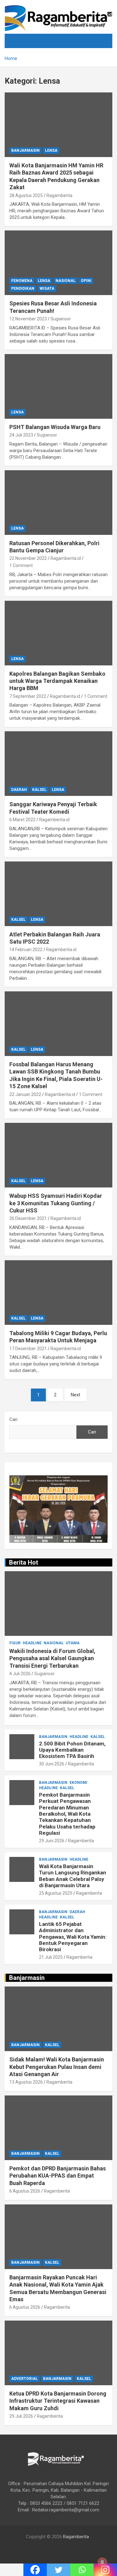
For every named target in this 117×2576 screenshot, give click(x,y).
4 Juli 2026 (20, 1674)
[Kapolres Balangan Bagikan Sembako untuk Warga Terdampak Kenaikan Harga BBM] (58, 633)
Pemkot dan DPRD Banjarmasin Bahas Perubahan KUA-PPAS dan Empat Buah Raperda (58, 2176)
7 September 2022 (28, 696)
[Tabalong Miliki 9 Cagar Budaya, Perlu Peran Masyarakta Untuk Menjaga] (58, 1292)
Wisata (47, 289)
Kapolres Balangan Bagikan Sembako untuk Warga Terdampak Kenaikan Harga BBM (57, 681)
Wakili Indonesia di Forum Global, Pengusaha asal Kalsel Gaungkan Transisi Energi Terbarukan (52, 1658)
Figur (15, 1643)
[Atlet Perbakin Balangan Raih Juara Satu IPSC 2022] (58, 894)
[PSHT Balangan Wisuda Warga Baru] (58, 386)
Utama (73, 1643)
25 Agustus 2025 (56, 1893)
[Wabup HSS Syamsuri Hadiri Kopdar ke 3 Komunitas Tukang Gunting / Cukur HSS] (58, 1155)
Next (76, 1395)
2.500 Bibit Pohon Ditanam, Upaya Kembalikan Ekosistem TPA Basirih (72, 1750)
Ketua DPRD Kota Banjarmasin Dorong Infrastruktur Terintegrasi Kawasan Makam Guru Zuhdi (58, 2401)
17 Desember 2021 (28, 1349)
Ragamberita (59, 195)
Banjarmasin (25, 151)
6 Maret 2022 (22, 820)
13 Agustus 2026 (26, 2082)
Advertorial (24, 2379)
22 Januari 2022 (25, 1094)
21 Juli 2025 (51, 1957)
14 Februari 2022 (26, 950)
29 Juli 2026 (21, 2416)
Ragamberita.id (66, 558)
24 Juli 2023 (21, 435)
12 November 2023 (28, 319)
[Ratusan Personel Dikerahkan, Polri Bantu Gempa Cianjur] (58, 502)
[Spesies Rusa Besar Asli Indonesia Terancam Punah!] (58, 263)
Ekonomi (78, 1783)
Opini (86, 281)
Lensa (51, 151)
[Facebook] (35, 2570)
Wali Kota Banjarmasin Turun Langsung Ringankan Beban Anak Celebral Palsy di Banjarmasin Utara (73, 1876)
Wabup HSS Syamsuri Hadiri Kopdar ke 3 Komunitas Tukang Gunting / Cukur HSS (56, 1203)
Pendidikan (23, 289)
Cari (13, 1419)
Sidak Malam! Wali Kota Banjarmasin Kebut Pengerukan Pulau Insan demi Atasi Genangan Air (57, 2067)
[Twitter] (58, 2570)
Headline (32, 1643)
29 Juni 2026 (52, 1841)
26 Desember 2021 (28, 1218)
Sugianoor (61, 319)
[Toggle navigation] (17, 41)
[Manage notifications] (102, 2562)
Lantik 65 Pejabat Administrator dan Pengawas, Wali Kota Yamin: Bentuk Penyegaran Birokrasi (73, 1937)
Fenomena (22, 281)
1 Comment (21, 565)
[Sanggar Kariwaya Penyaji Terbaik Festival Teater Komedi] (58, 764)
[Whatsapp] (82, 2570)
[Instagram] (105, 2570)
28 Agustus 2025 (26, 195)
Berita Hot (24, 1562)
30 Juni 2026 (52, 1764)
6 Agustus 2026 (25, 2191)
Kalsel (39, 790)
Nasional (66, 281)
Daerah (19, 790)
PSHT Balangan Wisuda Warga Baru (55, 427)
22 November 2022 (28, 558)
